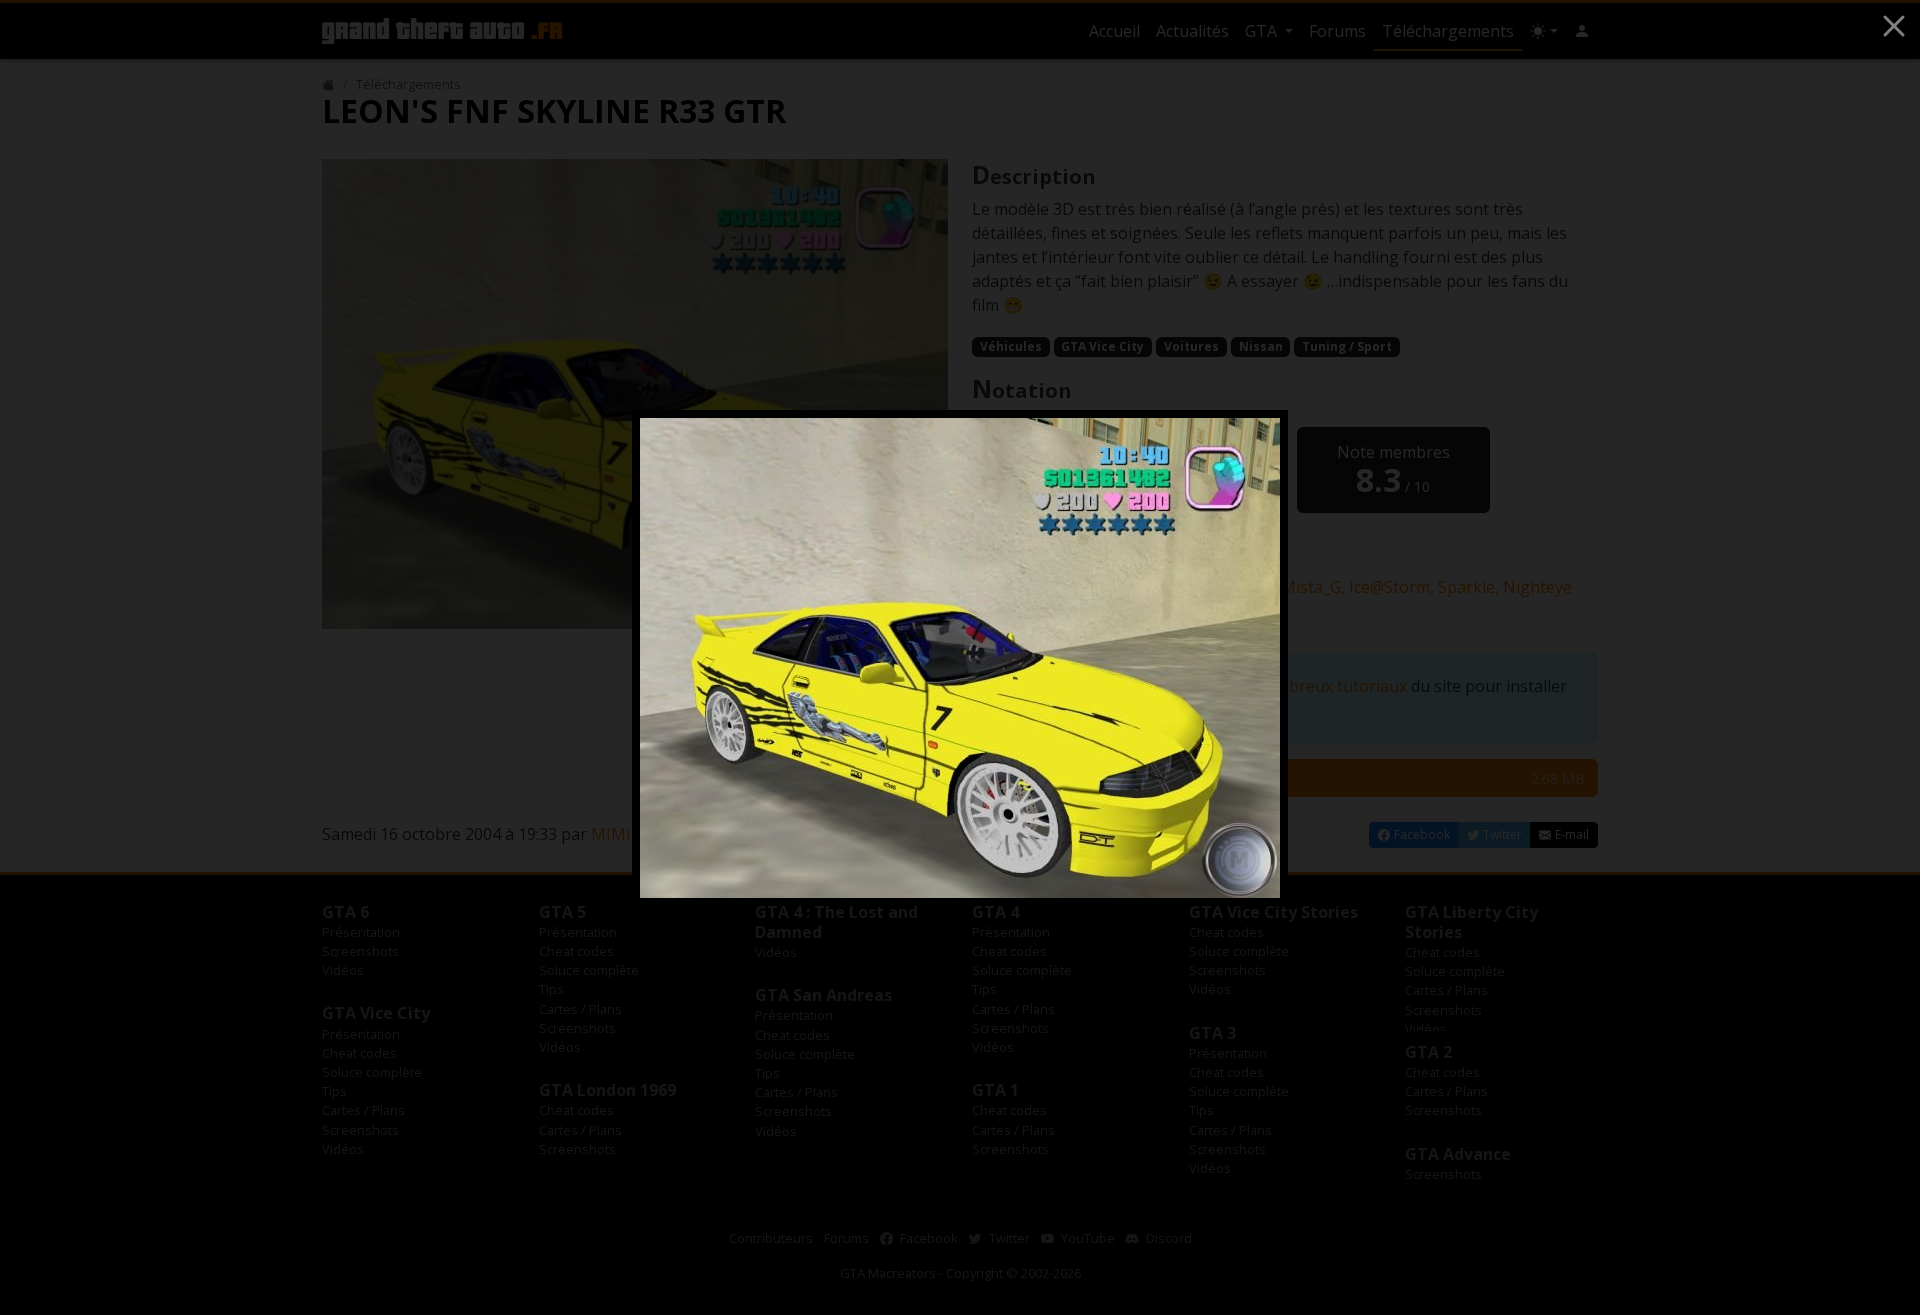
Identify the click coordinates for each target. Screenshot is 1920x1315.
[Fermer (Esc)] (1894, 26)
